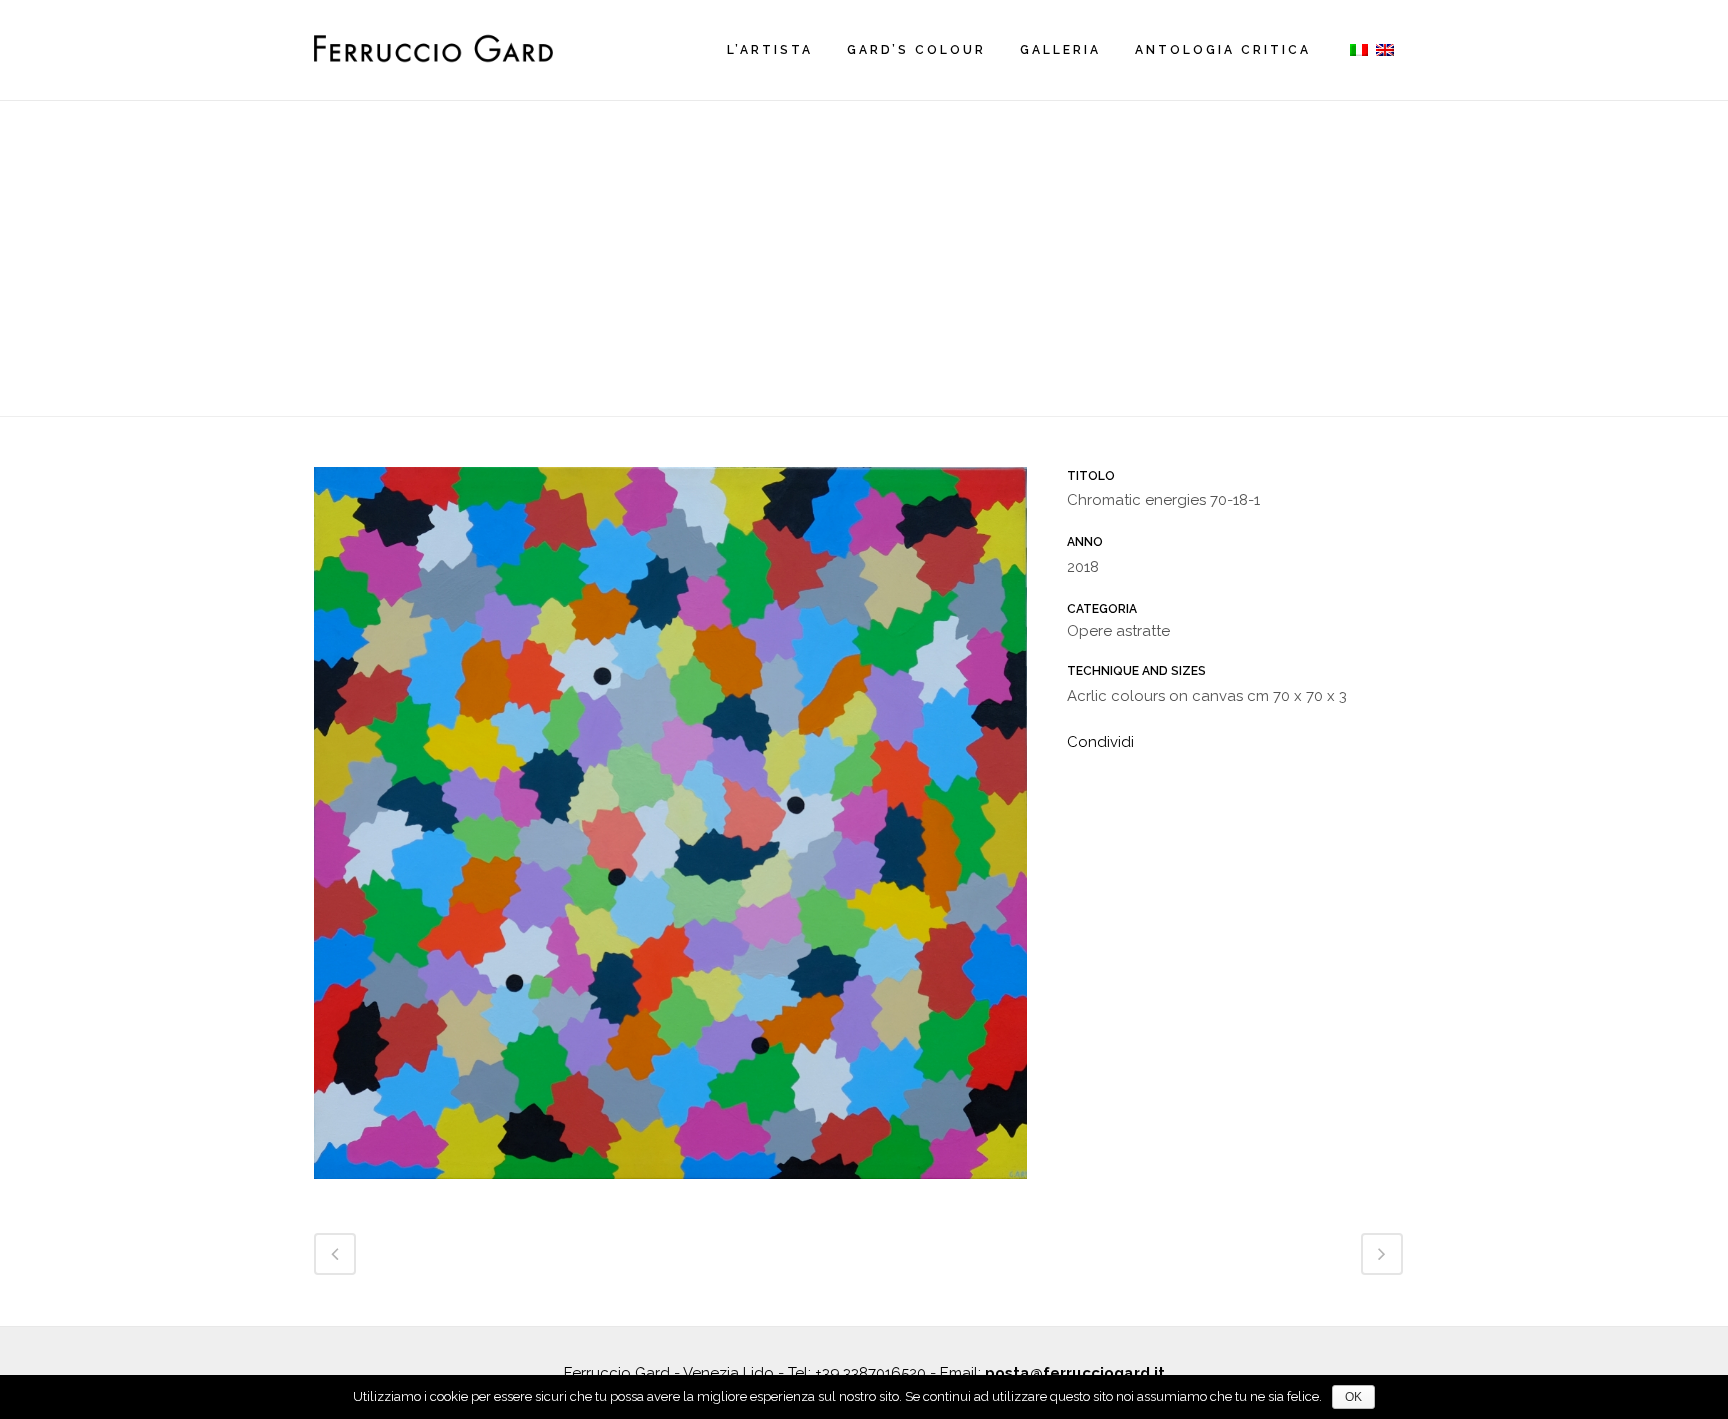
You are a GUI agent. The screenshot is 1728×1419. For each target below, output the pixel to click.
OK (1353, 1397)
